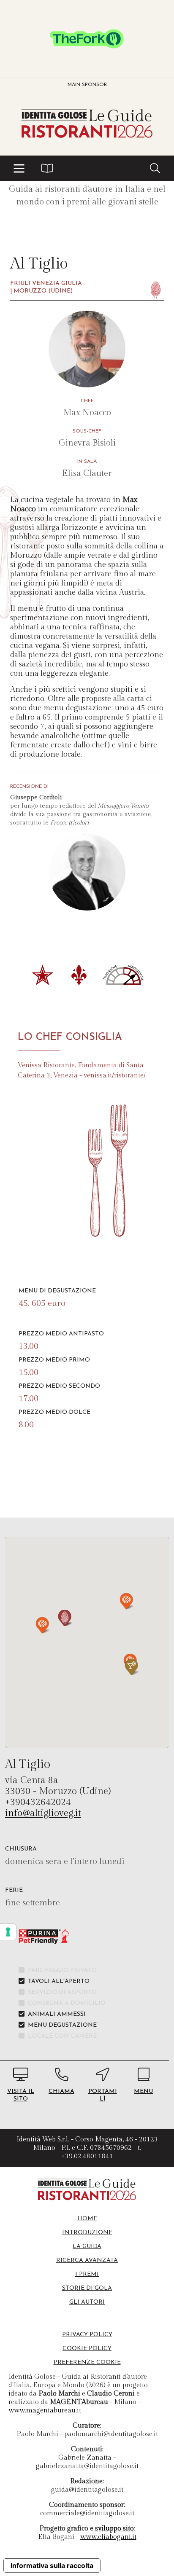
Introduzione (87, 2233)
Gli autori (87, 2302)
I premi (87, 2274)
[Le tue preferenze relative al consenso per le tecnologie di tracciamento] (8, 1932)
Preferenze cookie (87, 2362)
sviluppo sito (114, 2529)
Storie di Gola (87, 2288)
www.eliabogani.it (108, 2537)
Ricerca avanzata (87, 2260)
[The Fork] (87, 39)
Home (87, 2219)
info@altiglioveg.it (43, 1813)
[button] (19, 168)
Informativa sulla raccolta (52, 2565)
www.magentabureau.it (45, 2411)
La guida (87, 2247)
